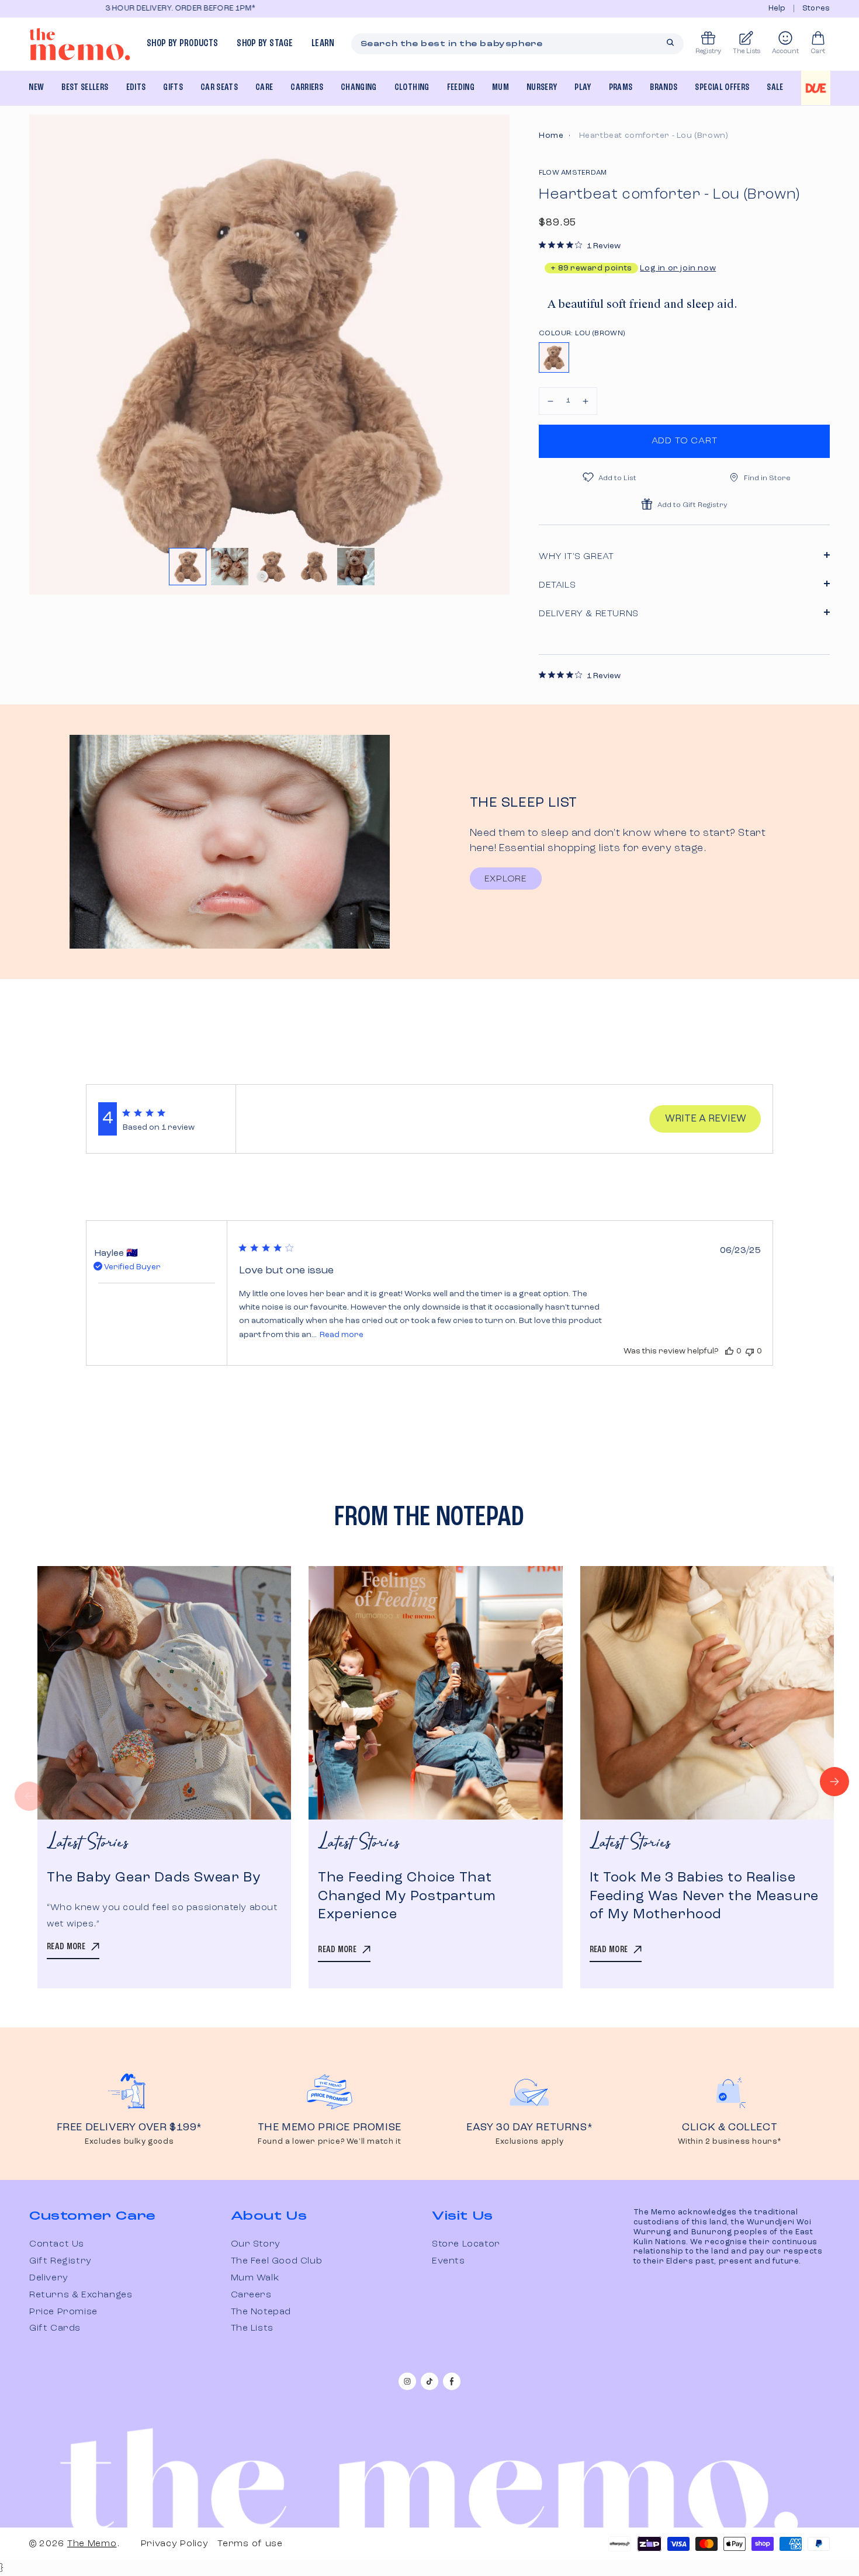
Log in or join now (678, 268)
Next (834, 1782)
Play (583, 88)
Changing (359, 88)
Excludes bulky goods (129, 2142)
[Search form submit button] (670, 43)
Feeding (461, 88)
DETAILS (557, 585)
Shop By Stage (264, 44)
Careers (251, 2295)
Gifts (173, 88)
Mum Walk (255, 2278)
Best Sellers (85, 88)
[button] (550, 401)
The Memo (92, 2544)
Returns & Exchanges (81, 2295)
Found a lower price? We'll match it (329, 2142)
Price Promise (63, 2312)
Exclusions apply (530, 2142)
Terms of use (250, 2544)
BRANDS (664, 88)
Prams (621, 88)
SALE (775, 88)
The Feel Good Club (277, 2261)
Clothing (412, 88)
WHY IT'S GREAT (576, 557)
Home (551, 136)
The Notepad (261, 2312)
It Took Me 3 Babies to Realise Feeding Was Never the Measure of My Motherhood (704, 1896)
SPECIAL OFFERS (722, 88)
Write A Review (706, 1119)
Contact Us (57, 2244)
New (36, 88)
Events (448, 2261)
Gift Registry (60, 2261)
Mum (500, 88)
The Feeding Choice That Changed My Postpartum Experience (407, 1896)
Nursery (542, 88)
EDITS (136, 88)
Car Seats (219, 88)
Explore (506, 879)
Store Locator (466, 2244)
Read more (342, 1335)
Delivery (49, 2278)
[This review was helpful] (729, 1351)
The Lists (252, 2328)
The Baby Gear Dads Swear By (154, 1878)
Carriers (307, 88)
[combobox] (518, 44)
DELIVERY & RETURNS (589, 614)
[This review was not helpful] (750, 1351)
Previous (29, 1796)
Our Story (256, 2244)
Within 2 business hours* (730, 2142)
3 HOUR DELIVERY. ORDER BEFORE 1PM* (107, 8)
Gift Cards (55, 2328)
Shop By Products (182, 44)
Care (264, 88)
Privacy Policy (175, 2544)
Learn (323, 44)
